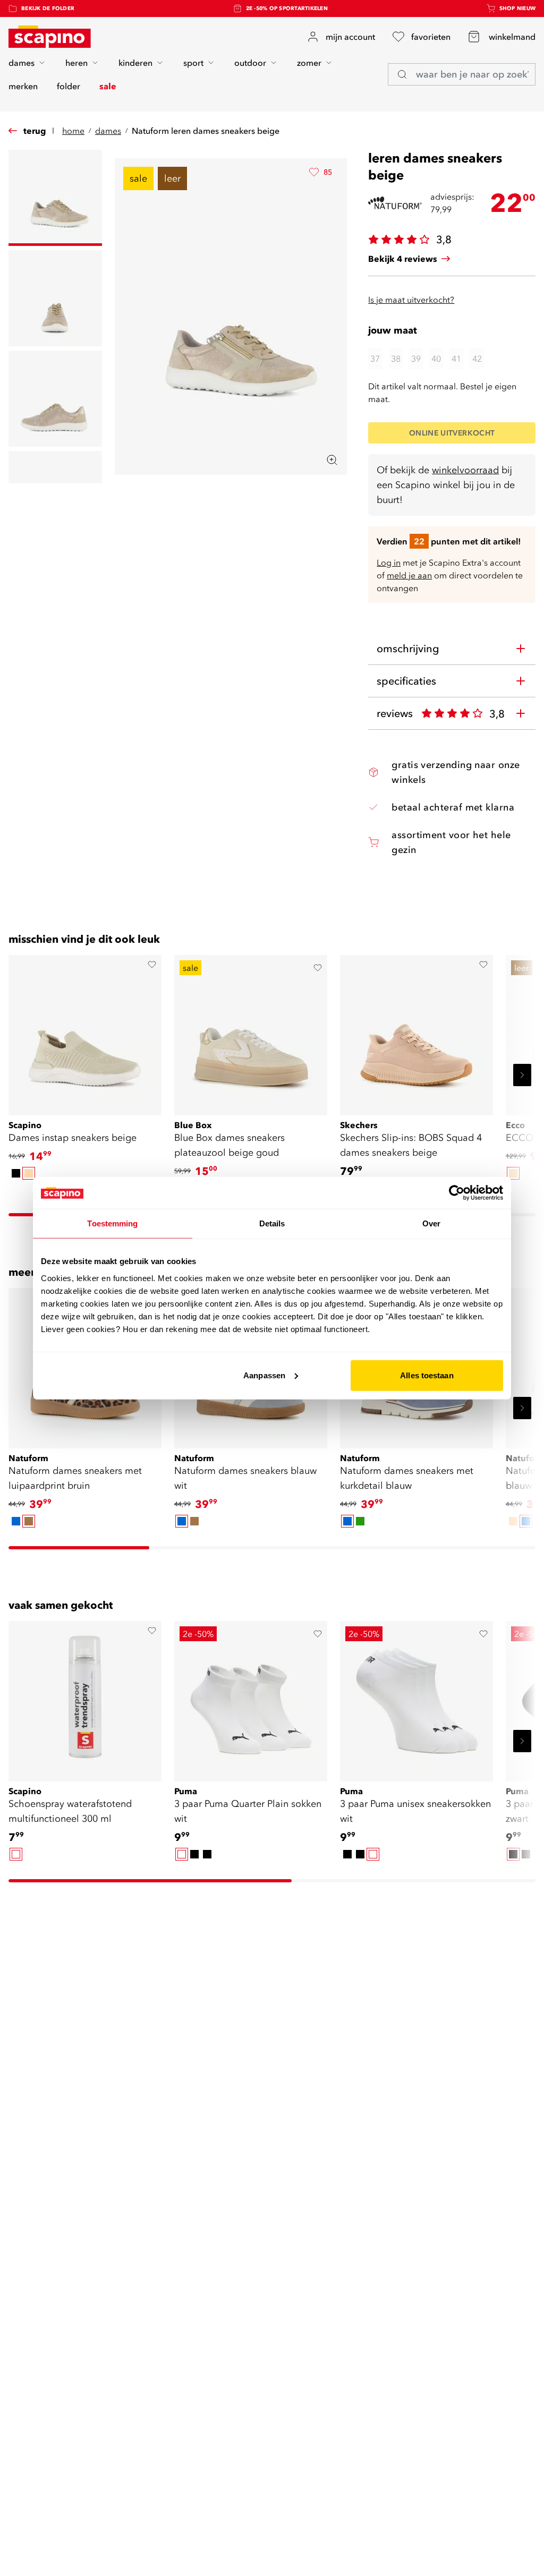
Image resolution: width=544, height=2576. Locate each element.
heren (76, 63)
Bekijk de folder (48, 8)
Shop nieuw (518, 8)
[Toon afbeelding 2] (55, 298)
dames (22, 63)
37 (375, 359)
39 (416, 359)
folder (69, 86)
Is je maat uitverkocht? (411, 300)
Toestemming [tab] (112, 1223)
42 (477, 359)
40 (436, 359)
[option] (16, 1173)
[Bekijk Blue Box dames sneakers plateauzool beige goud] (251, 1031)
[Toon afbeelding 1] (55, 198)
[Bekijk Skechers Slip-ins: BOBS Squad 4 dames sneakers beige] (416, 1031)
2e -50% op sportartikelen (287, 8)
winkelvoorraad (465, 470)
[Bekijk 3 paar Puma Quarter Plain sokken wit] (251, 1698)
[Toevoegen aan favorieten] (152, 965)
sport (193, 63)
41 (456, 359)
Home (73, 131)
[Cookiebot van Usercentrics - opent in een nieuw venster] (457, 1193)
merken (23, 86)
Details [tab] (272, 1223)
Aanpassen (264, 1375)
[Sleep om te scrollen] (79, 1548)
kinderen (135, 63)
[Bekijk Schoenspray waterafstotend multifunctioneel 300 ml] (85, 1698)
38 (396, 359)
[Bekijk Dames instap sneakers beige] (85, 1031)
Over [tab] (431, 1223)
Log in (389, 562)
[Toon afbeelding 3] (55, 399)
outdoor (250, 63)
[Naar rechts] (522, 1075)
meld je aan (409, 575)
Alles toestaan (427, 1375)
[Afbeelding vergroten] (332, 460)
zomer (309, 63)
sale (108, 86)
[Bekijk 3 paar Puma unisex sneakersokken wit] (416, 1698)
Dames (108, 131)
